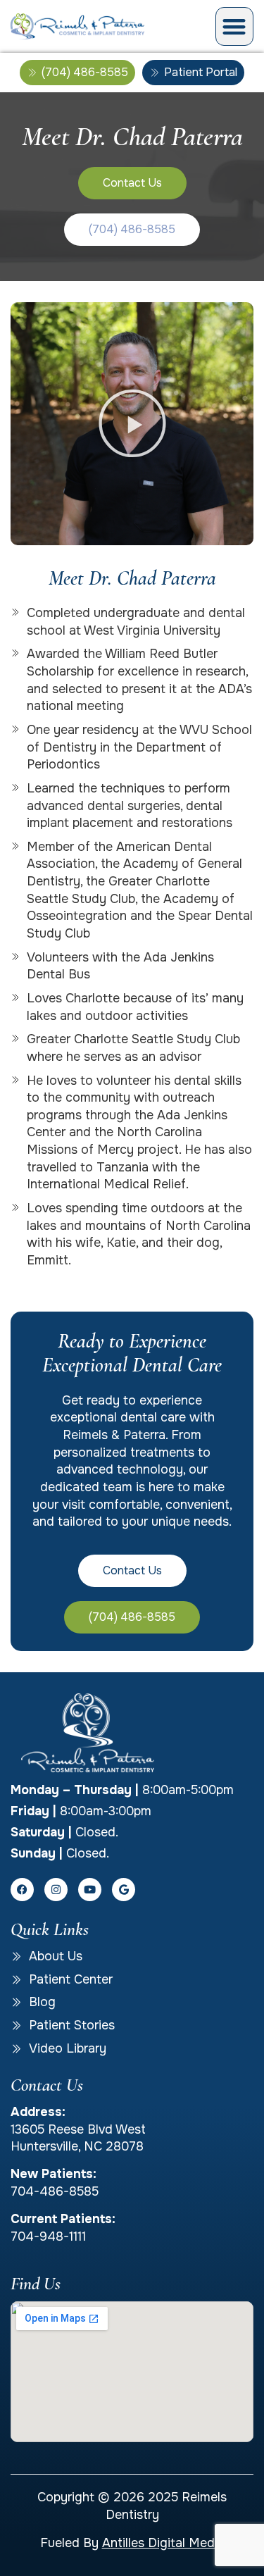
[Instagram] (56, 1890)
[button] (235, 26)
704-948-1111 (48, 2236)
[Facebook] (22, 1890)
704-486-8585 (55, 2191)
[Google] (124, 1890)
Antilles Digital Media (163, 2543)
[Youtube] (90, 1890)
